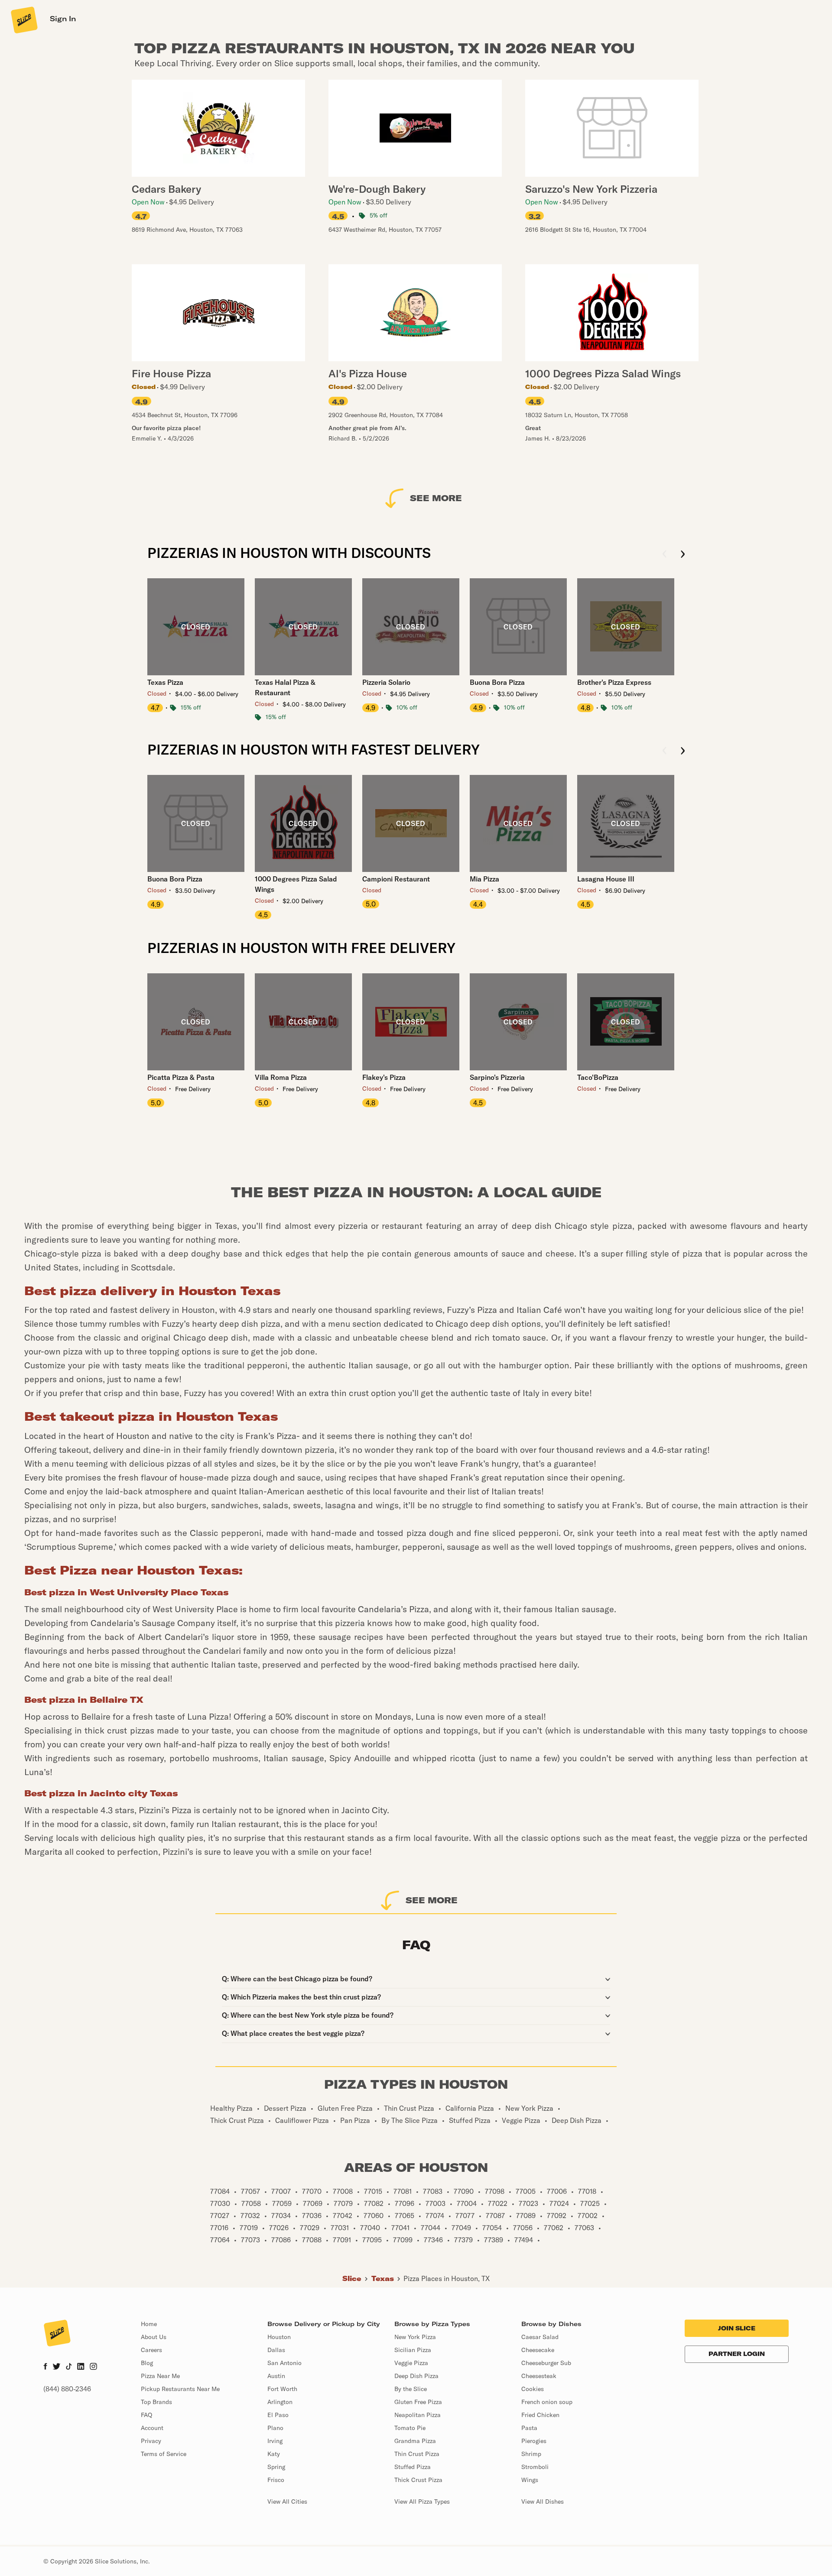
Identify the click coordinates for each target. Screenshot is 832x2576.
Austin (276, 2376)
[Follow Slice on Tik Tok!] (69, 2367)
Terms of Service (164, 2454)
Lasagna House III (606, 879)
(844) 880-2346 (67, 2389)
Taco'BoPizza (598, 1077)
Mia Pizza (484, 879)
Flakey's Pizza (384, 1077)
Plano (275, 2428)
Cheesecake (538, 2350)
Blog (147, 2363)
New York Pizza (415, 2337)
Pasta (529, 2428)
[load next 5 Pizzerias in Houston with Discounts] (683, 555)
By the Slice (411, 2389)
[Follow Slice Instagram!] (94, 2367)
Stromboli (535, 2467)
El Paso (278, 2415)
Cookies (533, 2389)
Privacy (151, 2441)
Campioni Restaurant (396, 879)
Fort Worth (282, 2389)
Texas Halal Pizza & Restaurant (285, 687)
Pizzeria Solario (386, 682)
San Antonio (284, 2363)
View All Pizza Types (422, 2501)
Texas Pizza (165, 682)
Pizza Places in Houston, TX (447, 2278)
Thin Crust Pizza (417, 2454)
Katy (274, 2454)
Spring (276, 2467)
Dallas (276, 2350)
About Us (154, 2337)
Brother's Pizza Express (614, 682)
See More (436, 498)
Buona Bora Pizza (497, 682)
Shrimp (531, 2454)
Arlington (280, 2402)
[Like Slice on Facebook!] (45, 2367)
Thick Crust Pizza (418, 2480)
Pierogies (534, 2441)
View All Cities (287, 2501)
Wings (530, 2480)
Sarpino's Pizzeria (497, 1077)
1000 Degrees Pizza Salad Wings (296, 884)
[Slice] (23, 19)
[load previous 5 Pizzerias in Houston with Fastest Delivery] (665, 751)
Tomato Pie (410, 2428)
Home (149, 2324)
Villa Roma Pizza (281, 1077)
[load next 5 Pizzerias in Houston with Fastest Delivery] (683, 751)
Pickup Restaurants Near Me (180, 2389)
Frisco (276, 2480)
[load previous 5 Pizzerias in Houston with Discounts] (665, 555)
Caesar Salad (540, 2337)
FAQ (146, 2415)
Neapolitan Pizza (418, 2415)
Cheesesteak (539, 2376)
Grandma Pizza (415, 2441)
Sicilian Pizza (413, 2350)
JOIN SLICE (737, 2328)
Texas (383, 2278)
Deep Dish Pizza (416, 2376)
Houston (279, 2337)
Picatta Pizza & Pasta (181, 1077)
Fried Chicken (540, 2415)
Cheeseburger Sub (546, 2363)
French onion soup (547, 2402)
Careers (151, 2350)
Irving (275, 2441)
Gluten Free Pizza (418, 2402)
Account (152, 2428)
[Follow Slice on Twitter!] (57, 2367)
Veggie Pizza (411, 2363)
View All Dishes (543, 2501)
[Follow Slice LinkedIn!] (81, 2367)
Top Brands (156, 2402)
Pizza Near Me (160, 2376)
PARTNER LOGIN (737, 2354)
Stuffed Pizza (413, 2467)
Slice (352, 2278)
